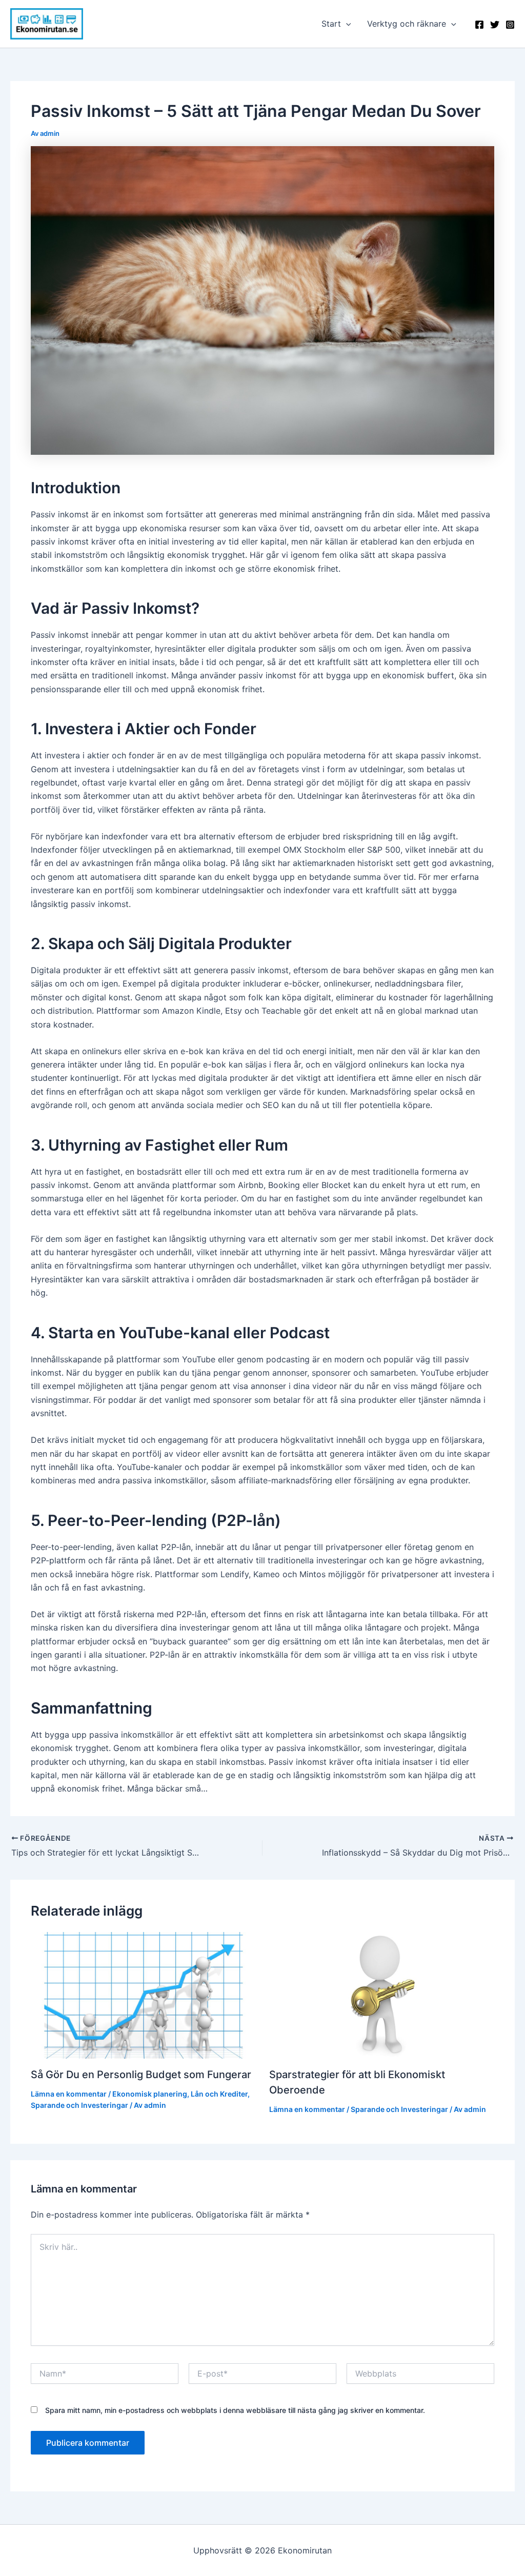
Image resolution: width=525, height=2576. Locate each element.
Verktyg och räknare (407, 24)
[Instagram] (510, 25)
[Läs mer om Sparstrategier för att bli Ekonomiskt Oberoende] (382, 1995)
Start (331, 24)
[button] (346, 24)
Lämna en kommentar (69, 2094)
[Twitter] (495, 25)
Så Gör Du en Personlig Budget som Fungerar (141, 2075)
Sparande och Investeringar (79, 2105)
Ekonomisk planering (150, 2094)
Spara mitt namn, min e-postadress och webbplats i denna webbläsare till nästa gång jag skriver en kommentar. (235, 2410)
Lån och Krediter (219, 2094)
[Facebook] (479, 25)
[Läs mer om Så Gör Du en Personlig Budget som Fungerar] (144, 1995)
